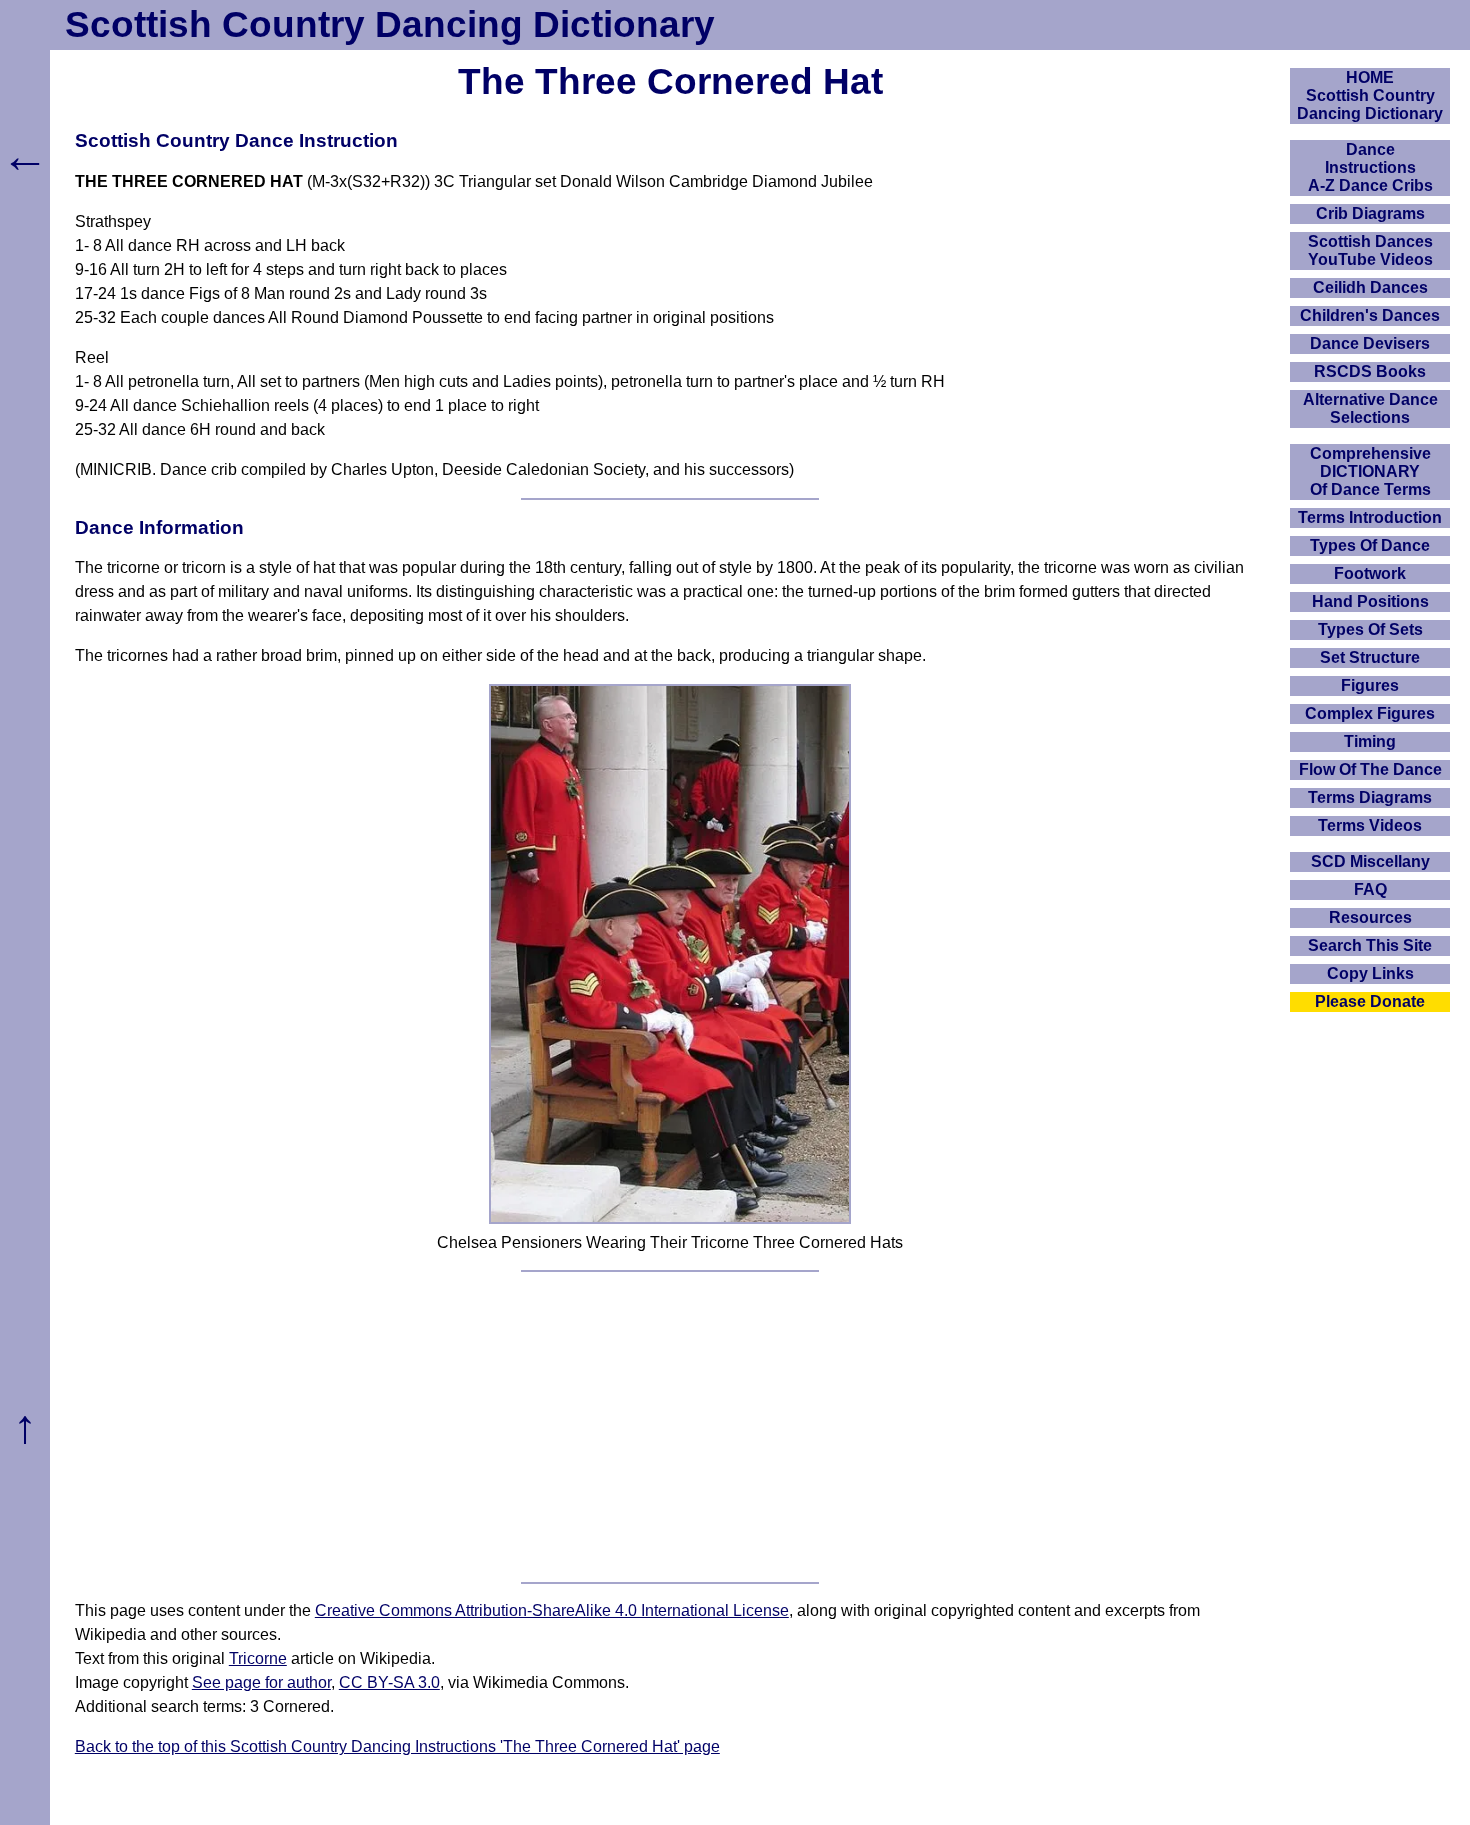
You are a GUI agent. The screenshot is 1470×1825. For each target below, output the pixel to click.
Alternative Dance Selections (1370, 408)
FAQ (1370, 889)
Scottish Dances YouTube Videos (1370, 250)
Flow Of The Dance (1370, 769)
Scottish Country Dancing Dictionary (390, 24)
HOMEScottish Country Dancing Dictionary (1370, 95)
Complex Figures (1370, 713)
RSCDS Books (1370, 371)
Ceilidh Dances (1370, 287)
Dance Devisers (1370, 343)
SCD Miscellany (1370, 861)
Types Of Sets (1370, 629)
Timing (1370, 741)
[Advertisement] (670, 1427)
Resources (1370, 917)
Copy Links (1370, 973)
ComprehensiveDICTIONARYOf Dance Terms (1370, 471)
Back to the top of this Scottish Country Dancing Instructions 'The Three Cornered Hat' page (397, 1746)
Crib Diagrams (1370, 213)
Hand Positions (1370, 601)
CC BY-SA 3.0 (389, 1682)
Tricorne (258, 1658)
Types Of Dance (1370, 545)
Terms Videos (1370, 825)
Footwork (1370, 573)
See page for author (261, 1682)
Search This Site (1370, 945)
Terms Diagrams (1370, 797)
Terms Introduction (1370, 517)
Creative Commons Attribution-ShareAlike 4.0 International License (552, 1610)
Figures (1370, 685)
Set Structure (1370, 657)
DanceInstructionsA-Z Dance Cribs (1370, 167)
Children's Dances (1370, 315)
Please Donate (1370, 1001)
